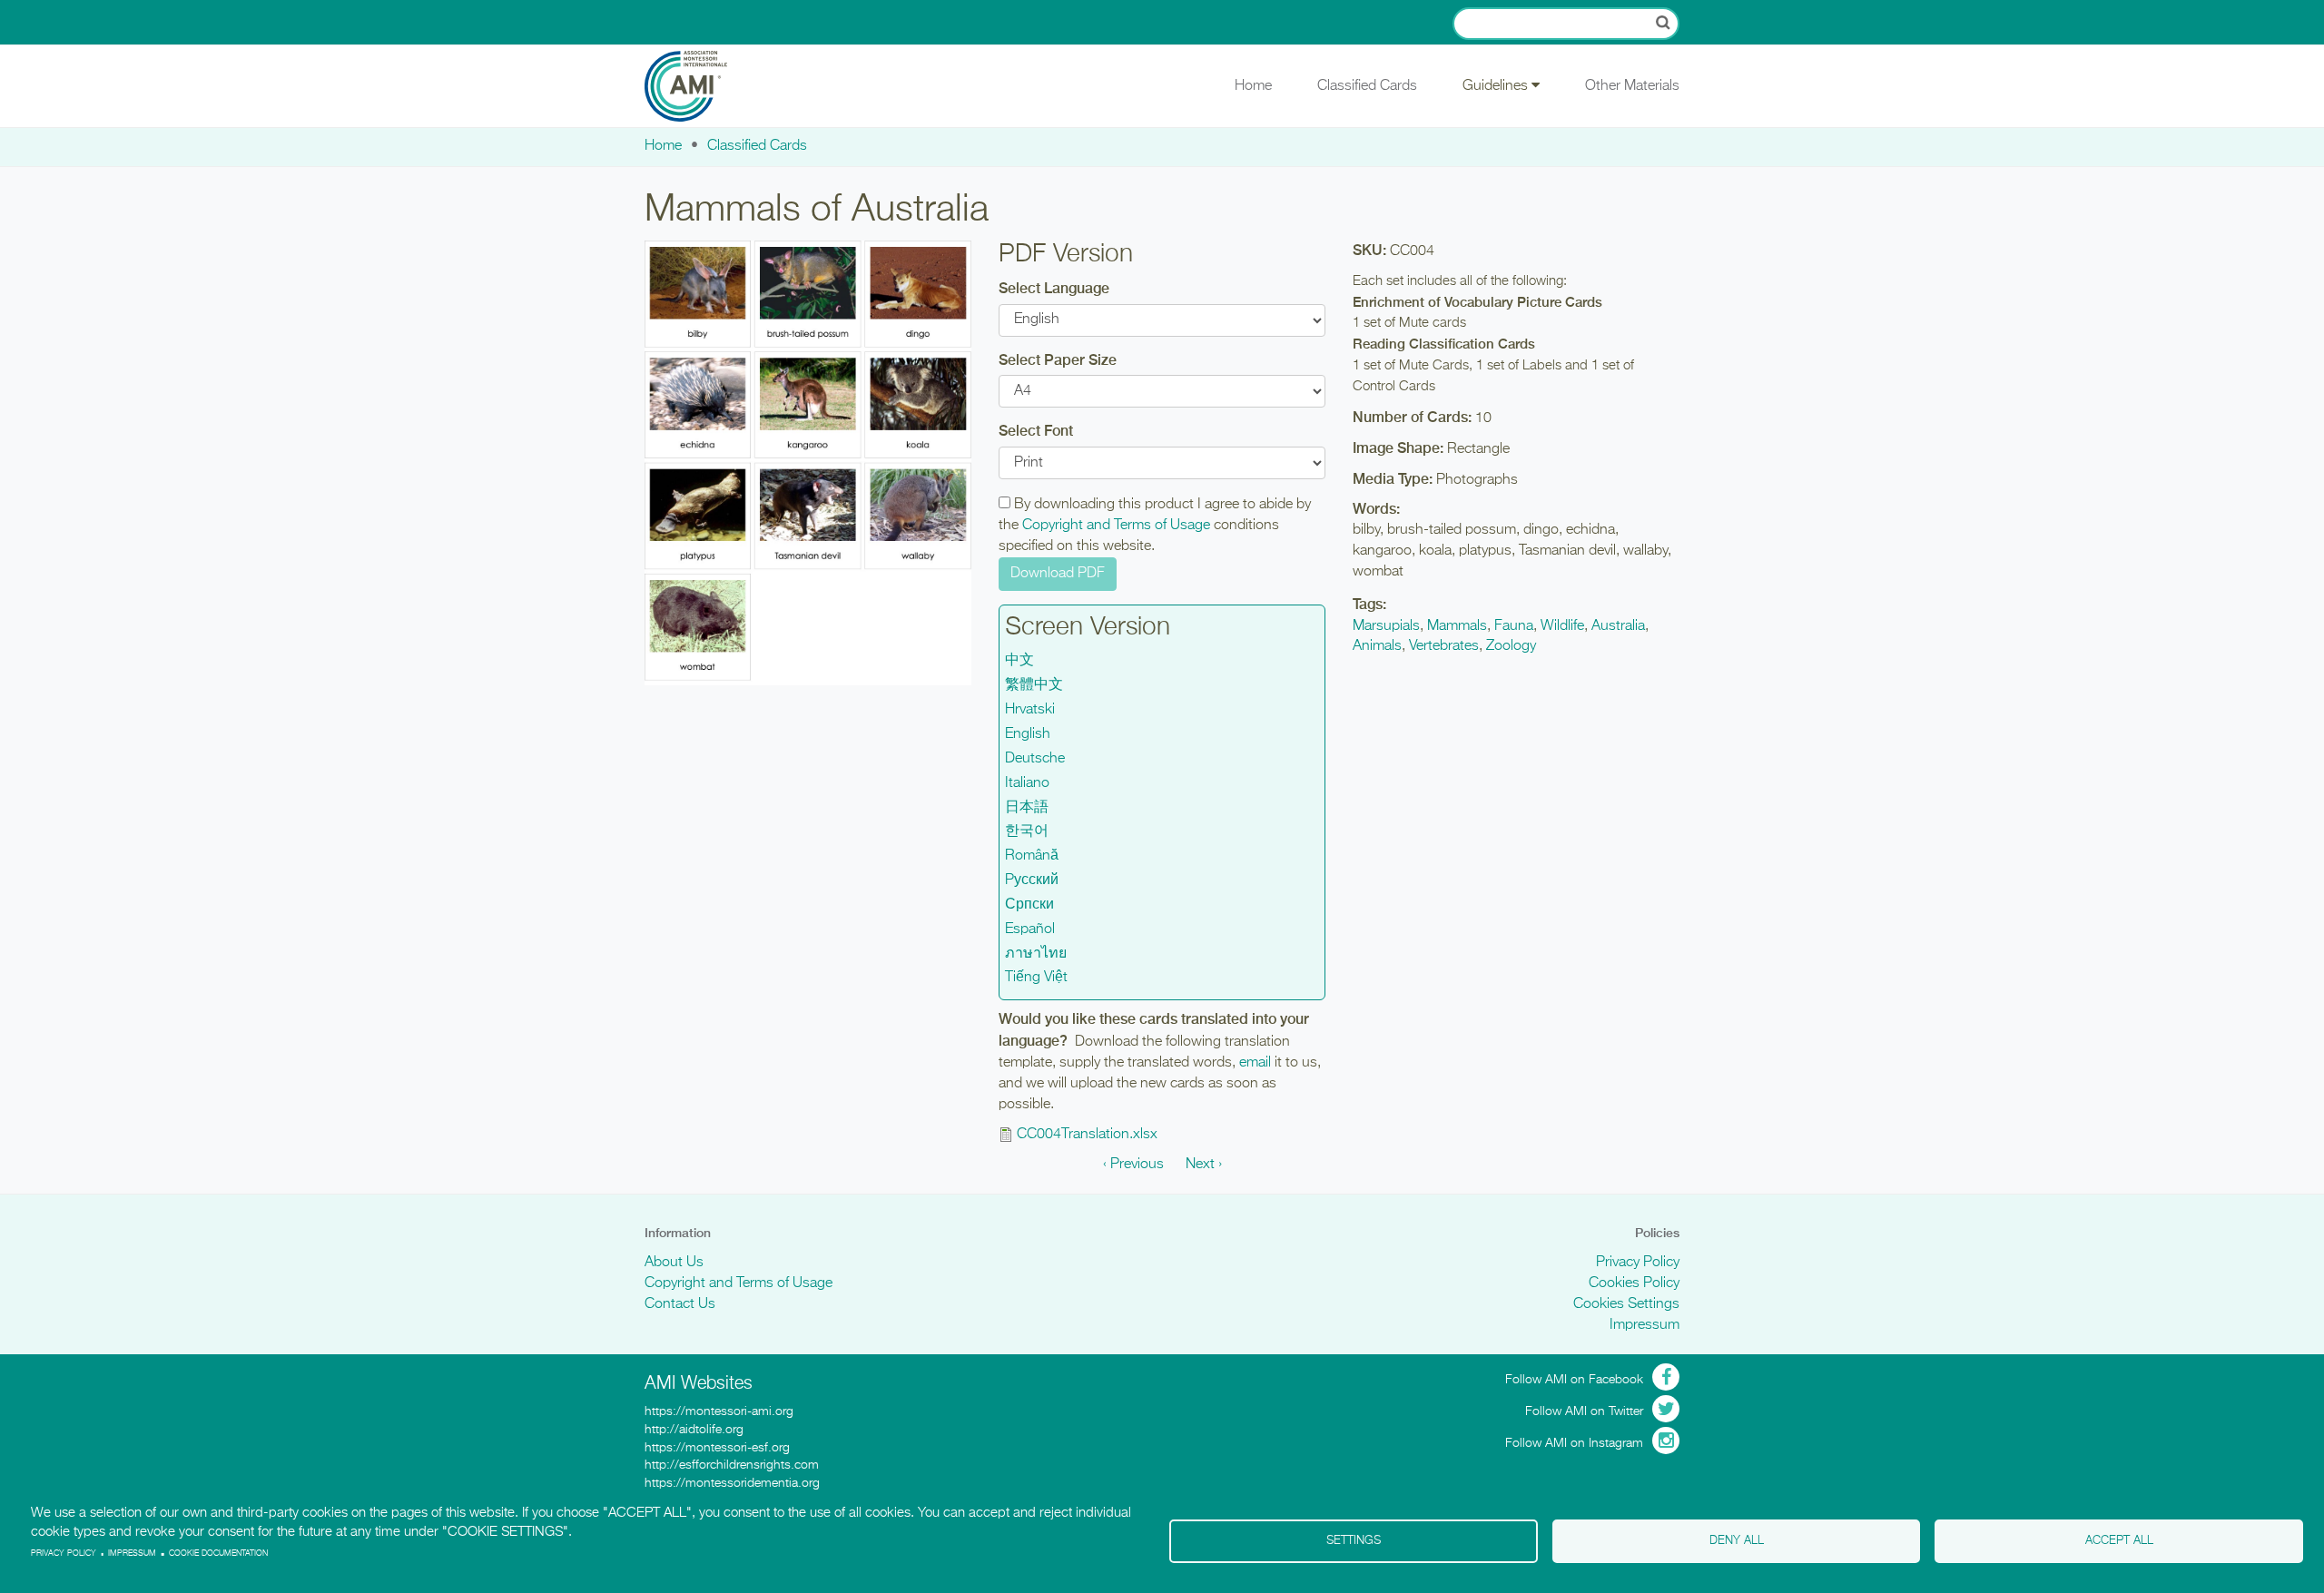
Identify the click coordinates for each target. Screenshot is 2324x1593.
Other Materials (1632, 86)
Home (1253, 86)
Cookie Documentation (218, 1554)
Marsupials (1386, 626)
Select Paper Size (1058, 360)
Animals (1377, 646)
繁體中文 (1034, 685)
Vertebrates (1444, 646)
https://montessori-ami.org (719, 1411)
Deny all (1737, 1541)
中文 (1019, 661)
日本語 (1027, 808)
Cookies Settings (1626, 1304)
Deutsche (1035, 759)
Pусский (1032, 880)
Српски (1029, 905)
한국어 (1027, 831)
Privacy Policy (1638, 1263)
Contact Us (680, 1304)
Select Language (1054, 288)
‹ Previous (1133, 1165)
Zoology (1511, 646)
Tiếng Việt (1036, 978)
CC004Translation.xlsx (1087, 1135)
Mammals (1457, 626)
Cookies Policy (1634, 1283)
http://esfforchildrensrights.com (732, 1465)
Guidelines (1497, 86)
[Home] (699, 86)
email (1255, 1063)
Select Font (1036, 431)
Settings (1354, 1541)
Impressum (1645, 1325)
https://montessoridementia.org (732, 1483)
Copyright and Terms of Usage (1116, 526)
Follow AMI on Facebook (1574, 1380)
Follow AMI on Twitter (1584, 1411)
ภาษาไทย (1036, 954)
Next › (1204, 1165)
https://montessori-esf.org (717, 1448)
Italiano (1027, 783)
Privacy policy (64, 1554)
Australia (1618, 626)
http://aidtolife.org (694, 1430)
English (1028, 734)
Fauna (1514, 626)
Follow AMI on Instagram (1574, 1443)
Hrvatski (1030, 710)
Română (1032, 856)
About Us (674, 1263)
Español (1030, 929)
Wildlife (1562, 626)
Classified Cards (1367, 86)
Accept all (2119, 1541)
